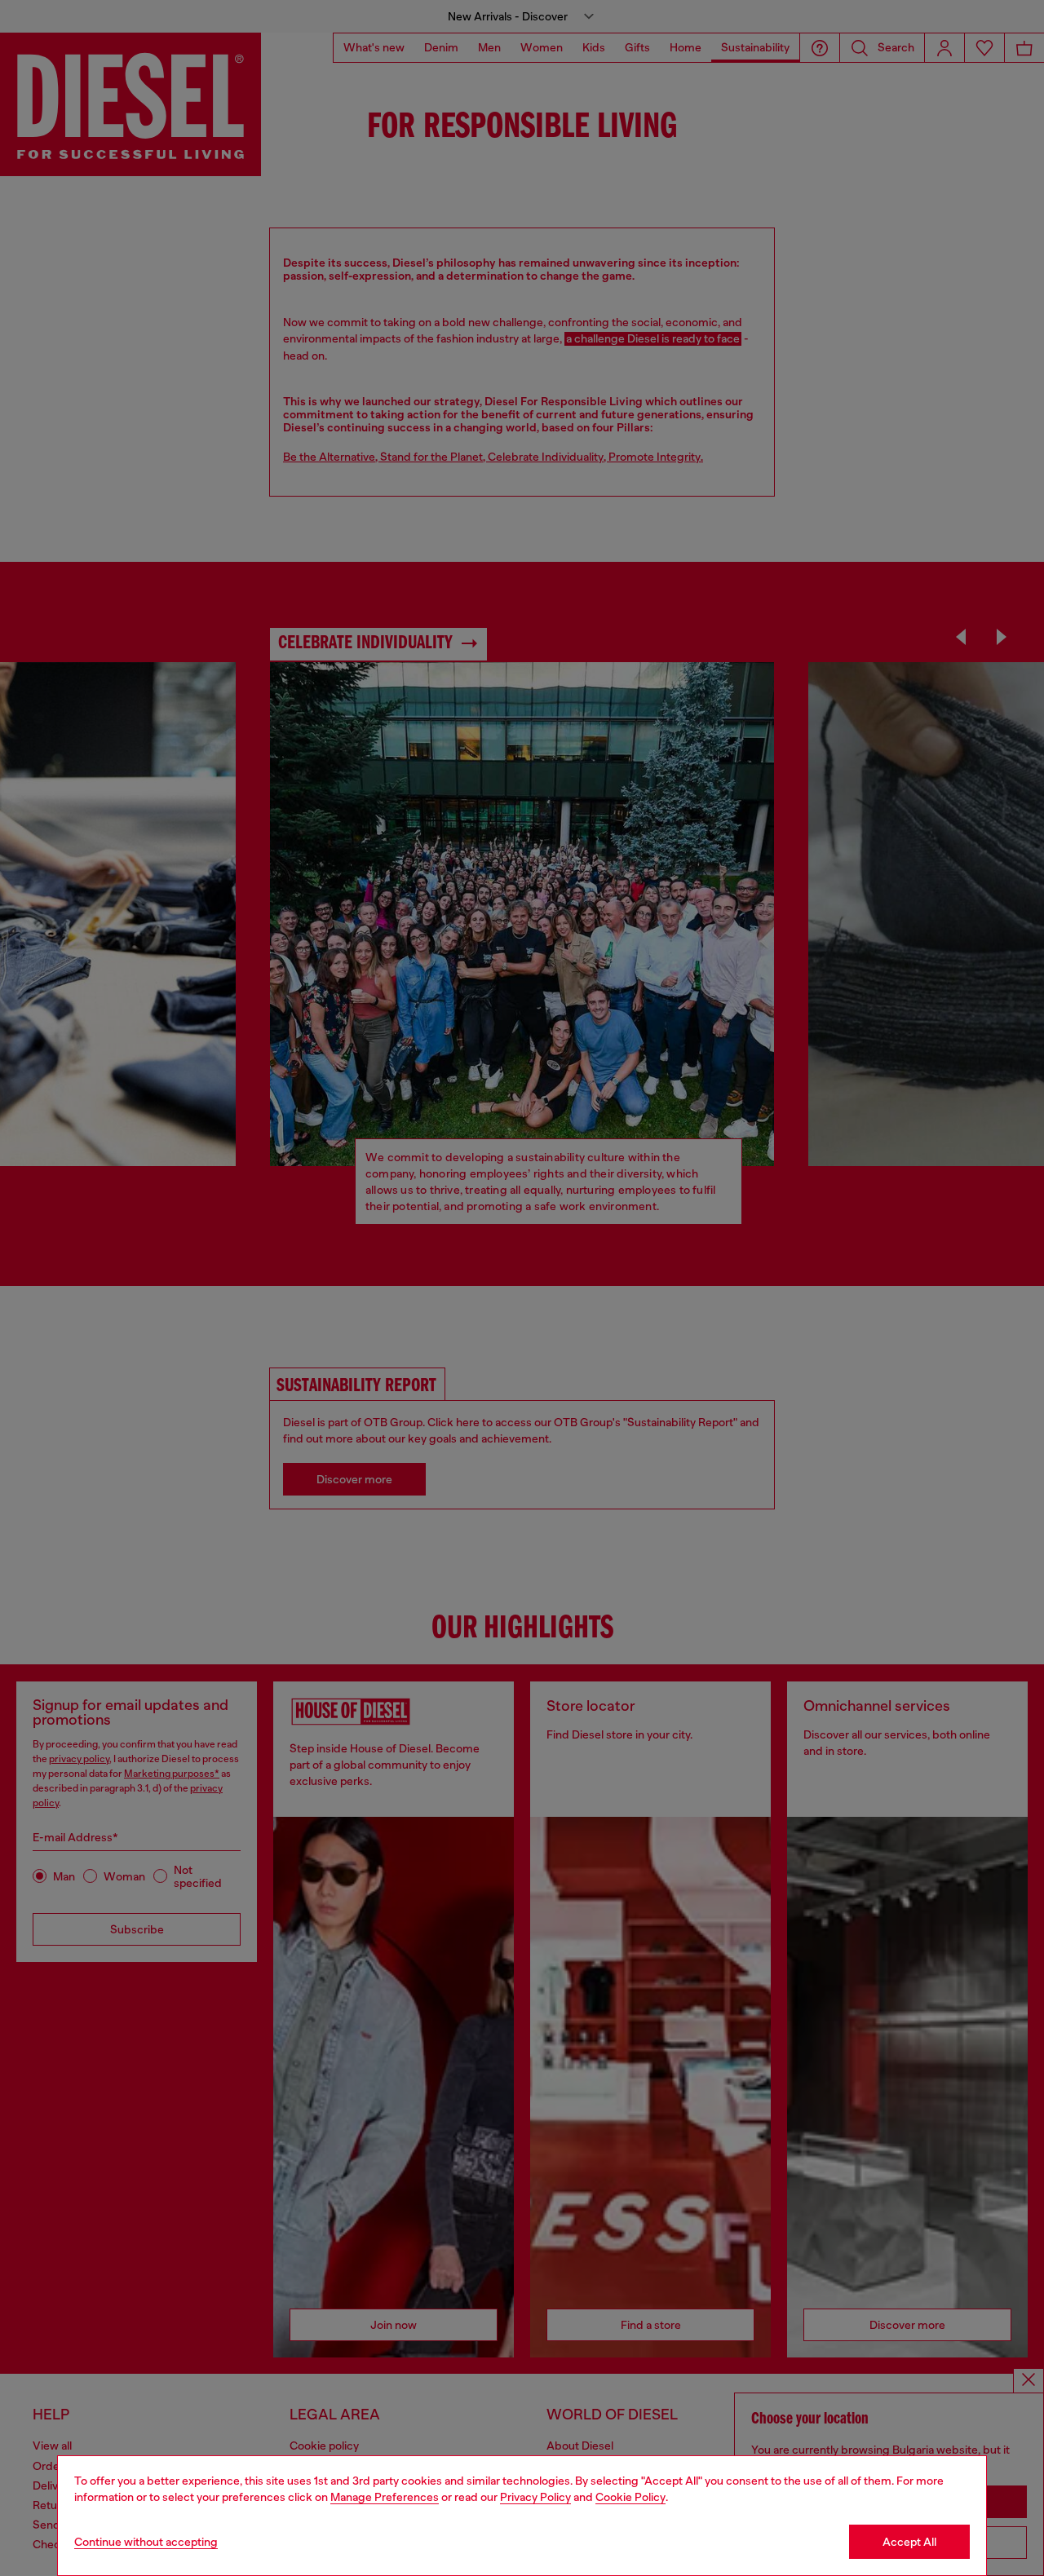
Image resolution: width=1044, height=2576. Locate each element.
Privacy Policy (535, 2497)
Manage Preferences (385, 2497)
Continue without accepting (146, 2542)
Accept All (909, 2542)
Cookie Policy (630, 2497)
